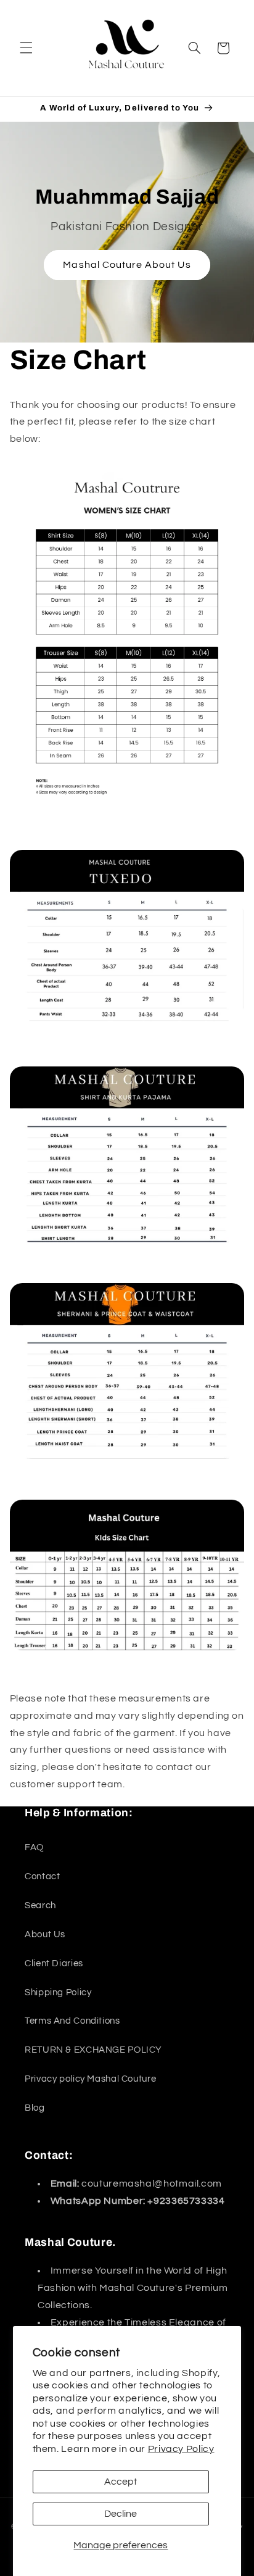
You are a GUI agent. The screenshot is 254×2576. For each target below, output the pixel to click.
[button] (26, 48)
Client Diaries (54, 1963)
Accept (121, 2482)
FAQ (34, 1847)
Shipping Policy (58, 1992)
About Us (45, 1934)
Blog (35, 2108)
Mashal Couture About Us (127, 265)
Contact (42, 1876)
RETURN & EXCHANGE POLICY (93, 2050)
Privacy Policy (181, 2449)
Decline (121, 2514)
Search (40, 1905)
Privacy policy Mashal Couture (90, 2079)
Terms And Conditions (72, 2021)
